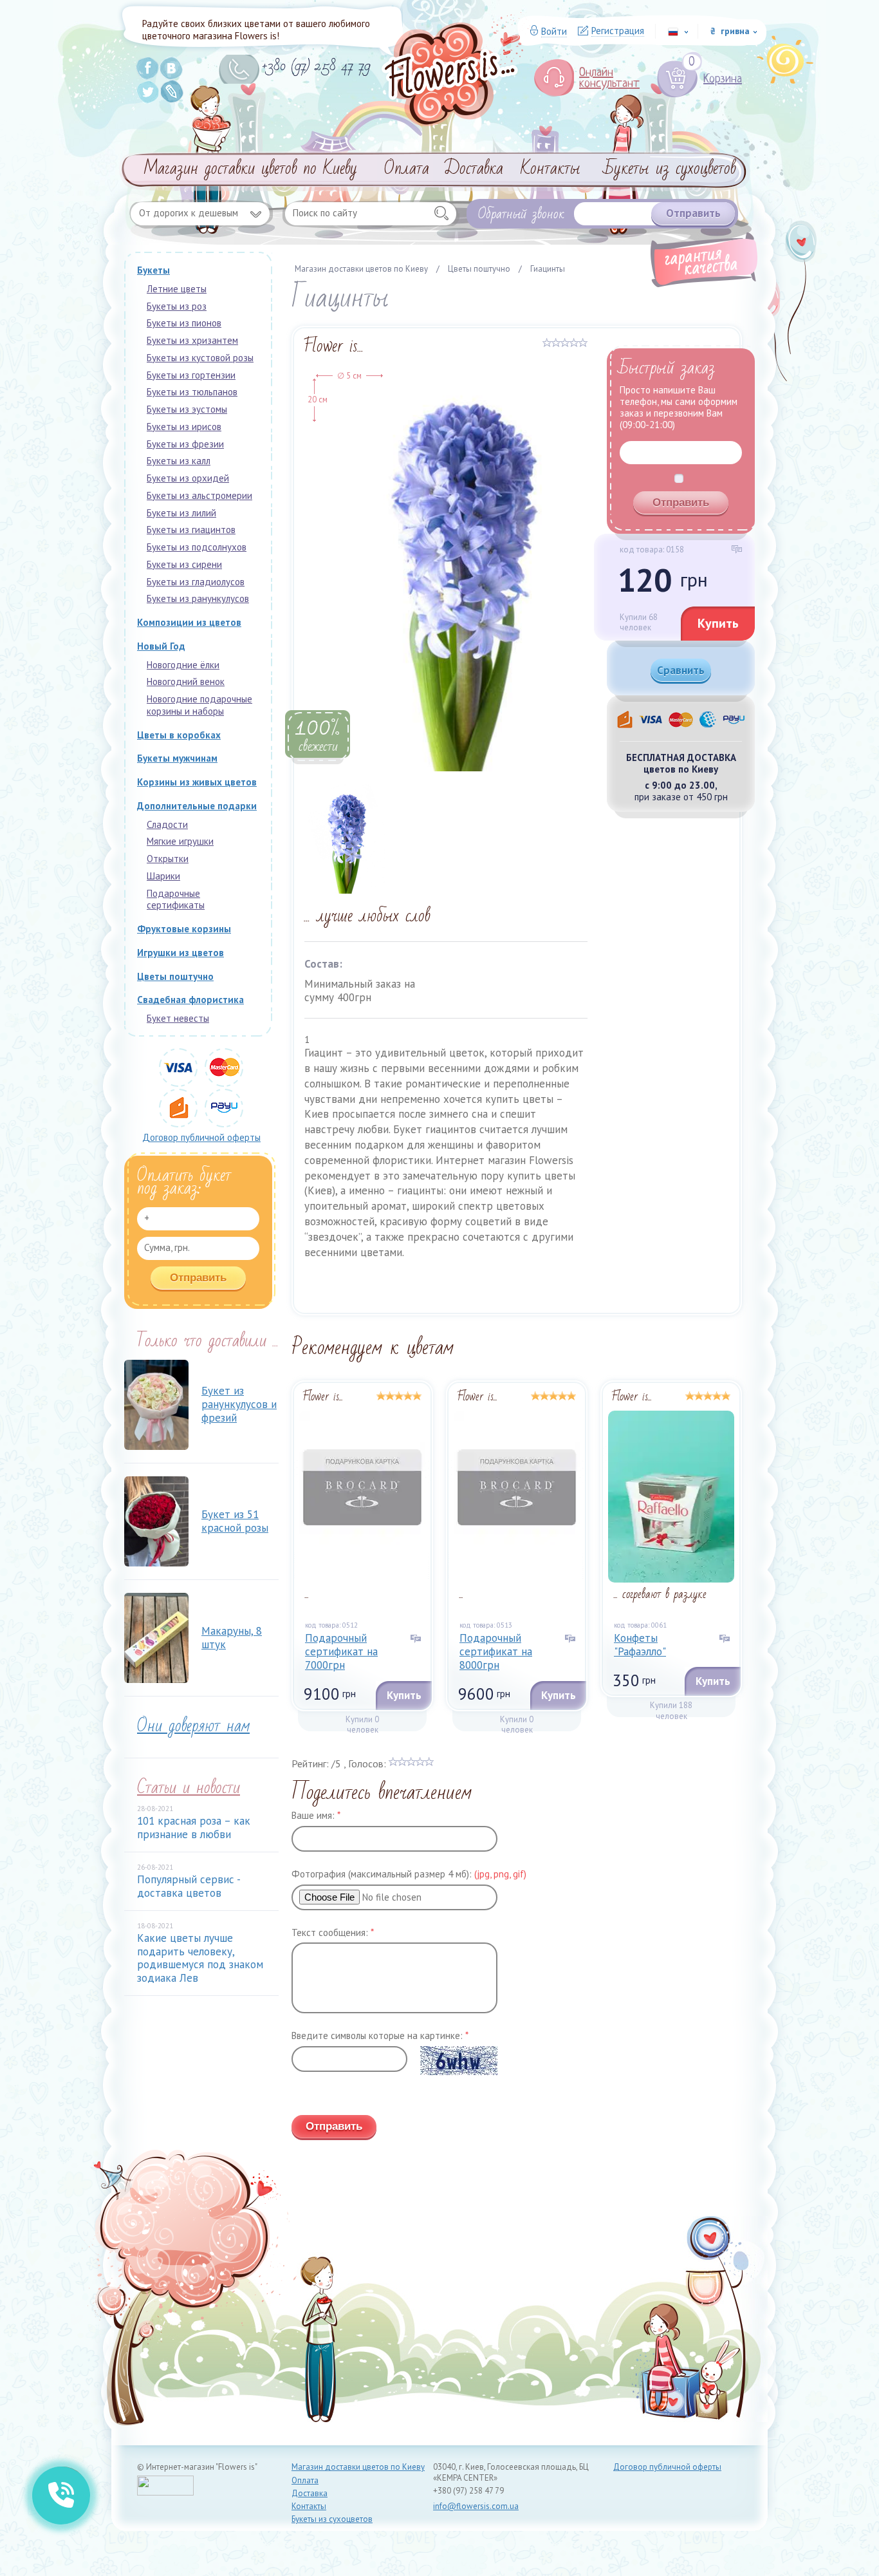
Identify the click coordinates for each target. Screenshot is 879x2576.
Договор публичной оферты (201, 1137)
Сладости (167, 824)
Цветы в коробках (179, 735)
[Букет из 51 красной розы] (156, 1521)
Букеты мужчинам (177, 758)
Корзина (715, 80)
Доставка (474, 169)
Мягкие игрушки (180, 841)
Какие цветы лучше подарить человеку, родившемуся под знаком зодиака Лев (200, 1958)
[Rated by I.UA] (165, 2493)
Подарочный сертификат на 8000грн (496, 1652)
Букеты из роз (177, 306)
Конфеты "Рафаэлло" (640, 1645)
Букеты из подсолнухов (197, 547)
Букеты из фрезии (185, 444)
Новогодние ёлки (183, 665)
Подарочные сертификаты (176, 899)
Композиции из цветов (189, 622)
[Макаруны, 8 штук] (156, 1638)
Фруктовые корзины (184, 929)
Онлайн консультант (609, 79)
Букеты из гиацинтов (191, 530)
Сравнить (681, 670)
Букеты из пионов (184, 323)
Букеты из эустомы (187, 409)
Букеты (153, 270)
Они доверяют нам (193, 1726)
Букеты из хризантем (192, 340)
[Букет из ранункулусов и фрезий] (156, 1405)
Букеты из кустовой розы (200, 358)
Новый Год (161, 646)
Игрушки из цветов (180, 953)
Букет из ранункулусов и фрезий (239, 1405)
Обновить (312, 2096)
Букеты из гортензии (191, 375)
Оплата (407, 169)
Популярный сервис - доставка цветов (189, 1886)
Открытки (168, 859)
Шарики (163, 876)
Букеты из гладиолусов (196, 582)
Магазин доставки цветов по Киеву (251, 169)
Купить (718, 623)
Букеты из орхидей (188, 478)
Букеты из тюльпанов (192, 392)
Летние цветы (177, 289)
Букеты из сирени (184, 564)
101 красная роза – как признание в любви (194, 1827)
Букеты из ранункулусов (198, 598)
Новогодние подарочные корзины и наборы (199, 705)
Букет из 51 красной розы (235, 1521)
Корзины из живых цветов (197, 782)
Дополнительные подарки (197, 806)
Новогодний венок (186, 682)
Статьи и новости (189, 1788)
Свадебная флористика (190, 1000)
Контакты (551, 169)
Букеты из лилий (181, 513)
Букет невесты (178, 1018)
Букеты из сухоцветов (670, 169)
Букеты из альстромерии (199, 495)
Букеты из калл (179, 461)
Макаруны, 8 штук (232, 1638)
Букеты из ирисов (184, 427)
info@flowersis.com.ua (476, 2506)
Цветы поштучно (175, 976)
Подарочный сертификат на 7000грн (341, 1652)
